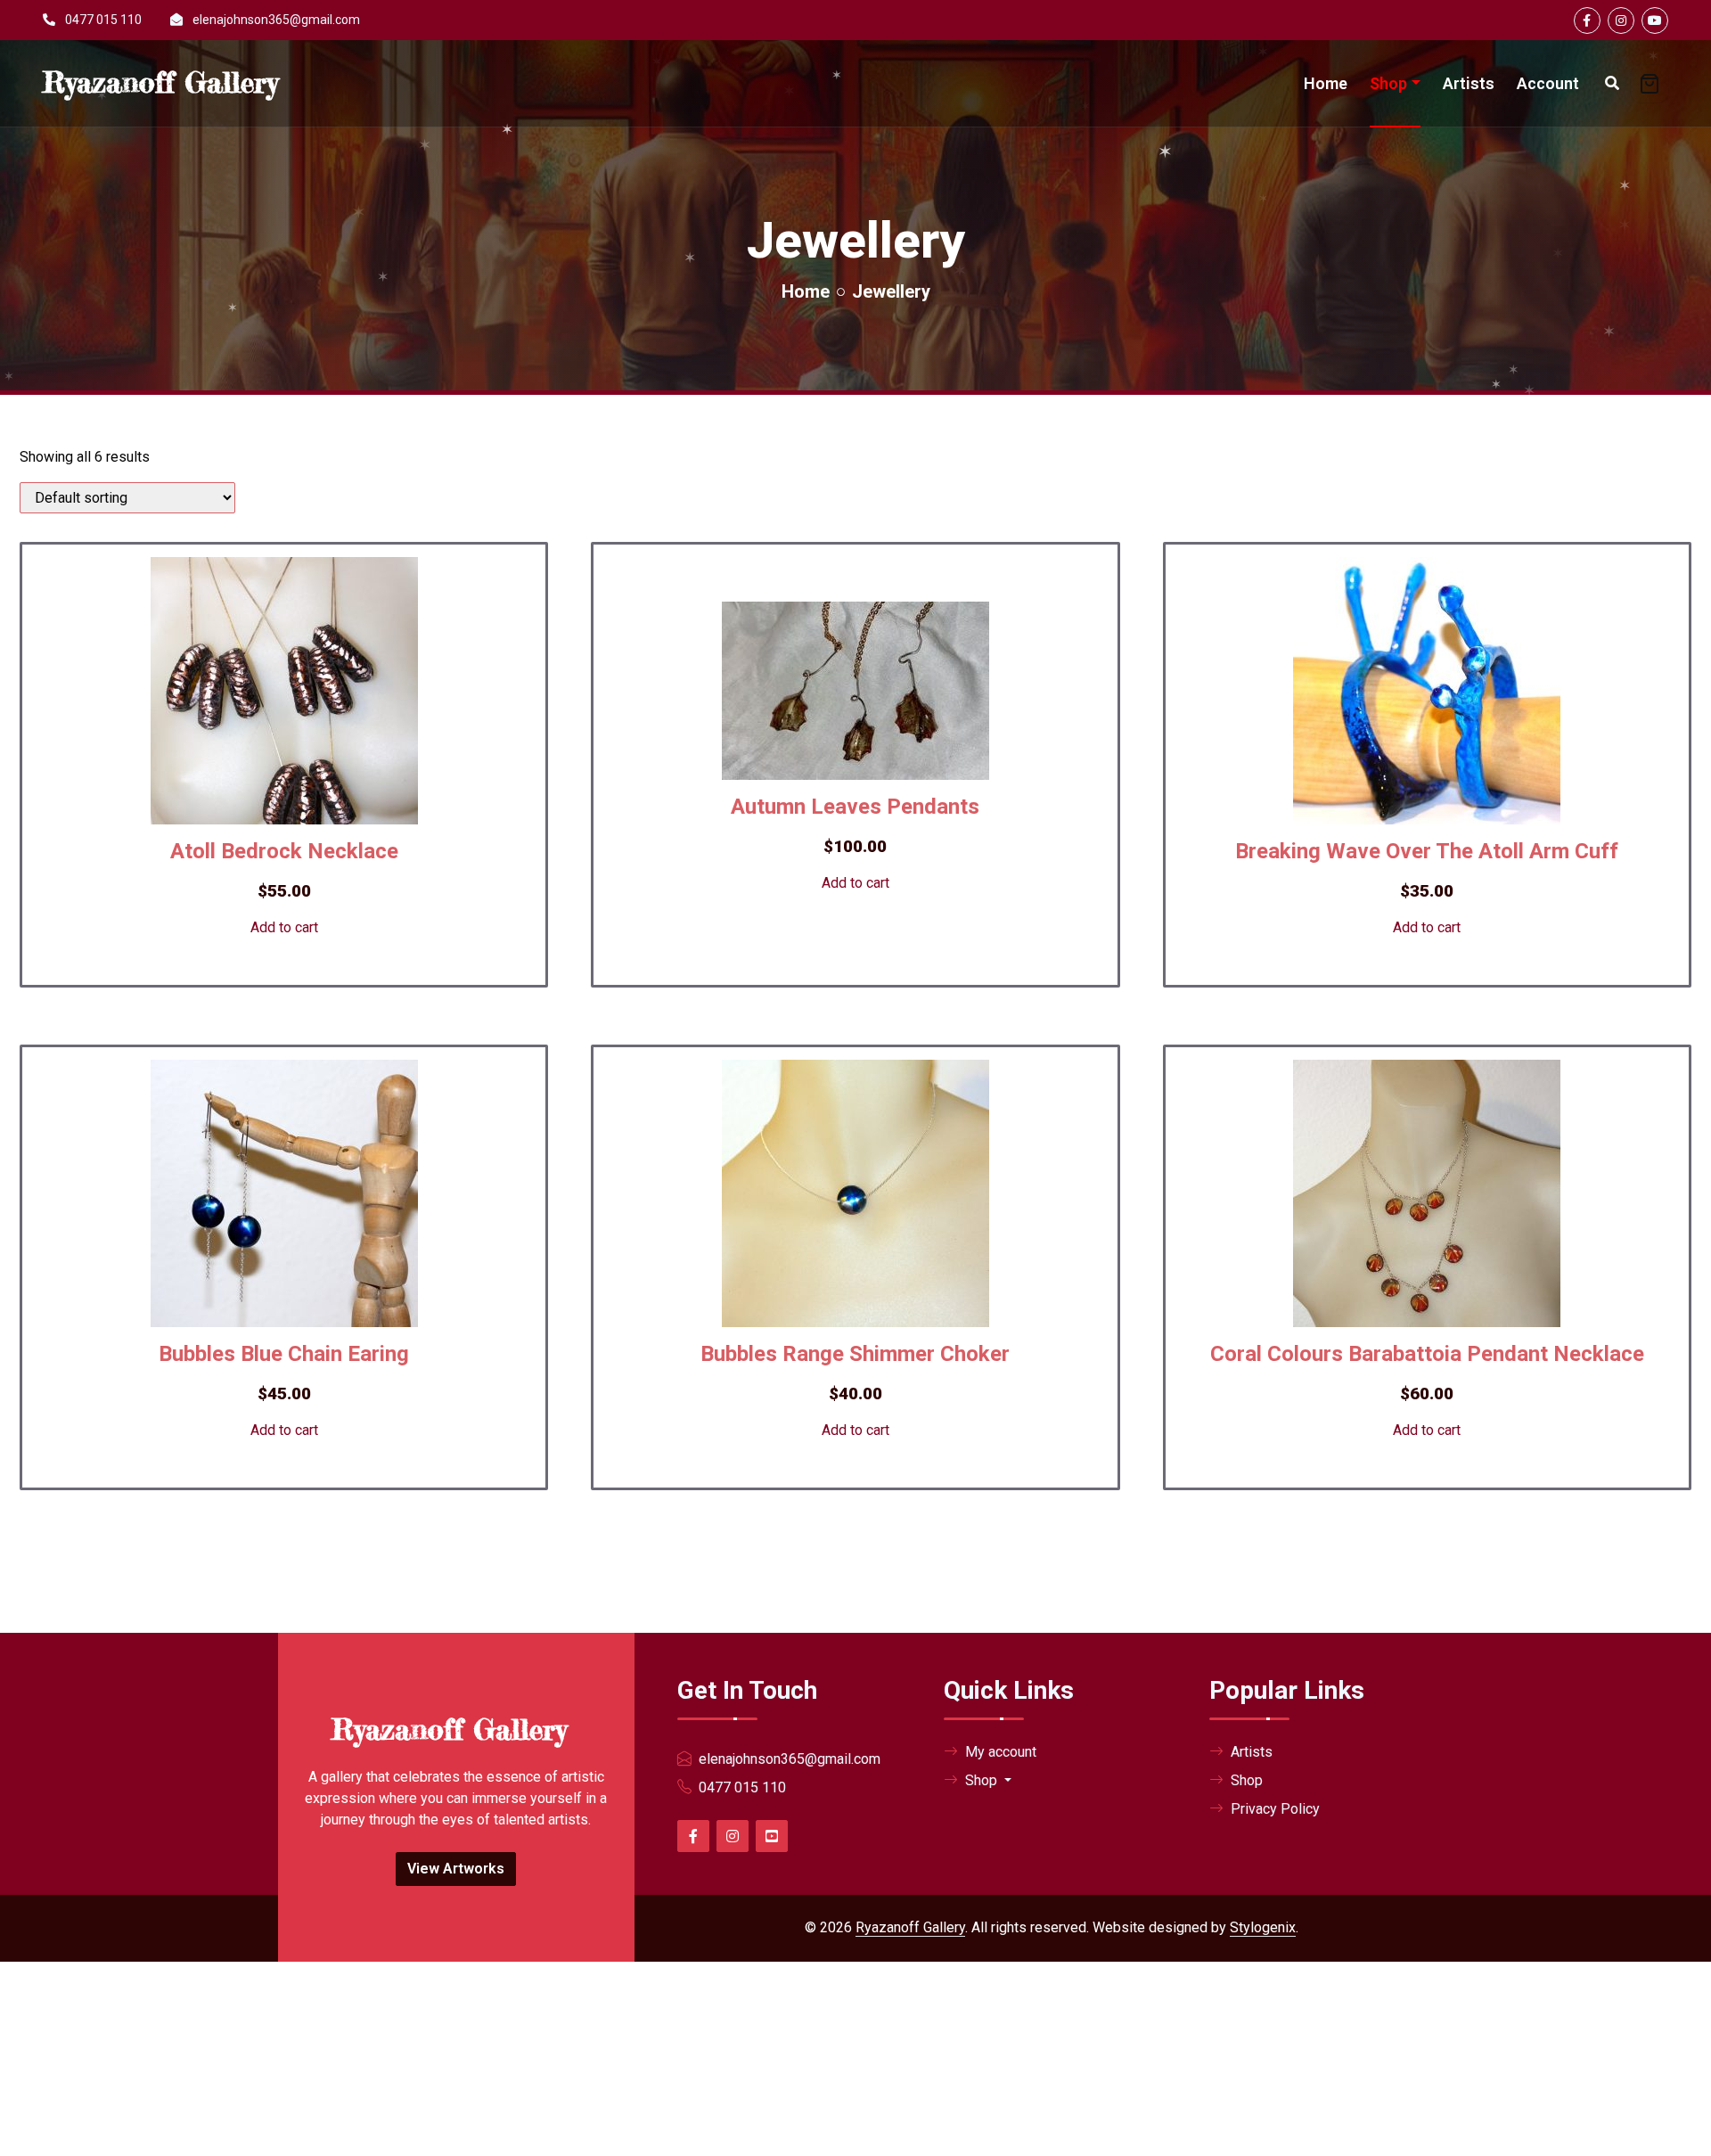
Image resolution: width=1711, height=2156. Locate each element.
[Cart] (1650, 84)
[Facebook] (1587, 20)
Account (1548, 83)
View (262, 1006)
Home (1326, 83)
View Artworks (456, 1869)
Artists (1469, 83)
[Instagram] (1621, 20)
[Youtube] (1655, 20)
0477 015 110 (103, 20)
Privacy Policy (1275, 1809)
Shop (1388, 83)
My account (1001, 1752)
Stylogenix (1263, 1927)
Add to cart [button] (284, 927)
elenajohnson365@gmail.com (276, 20)
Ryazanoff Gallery (910, 1927)
